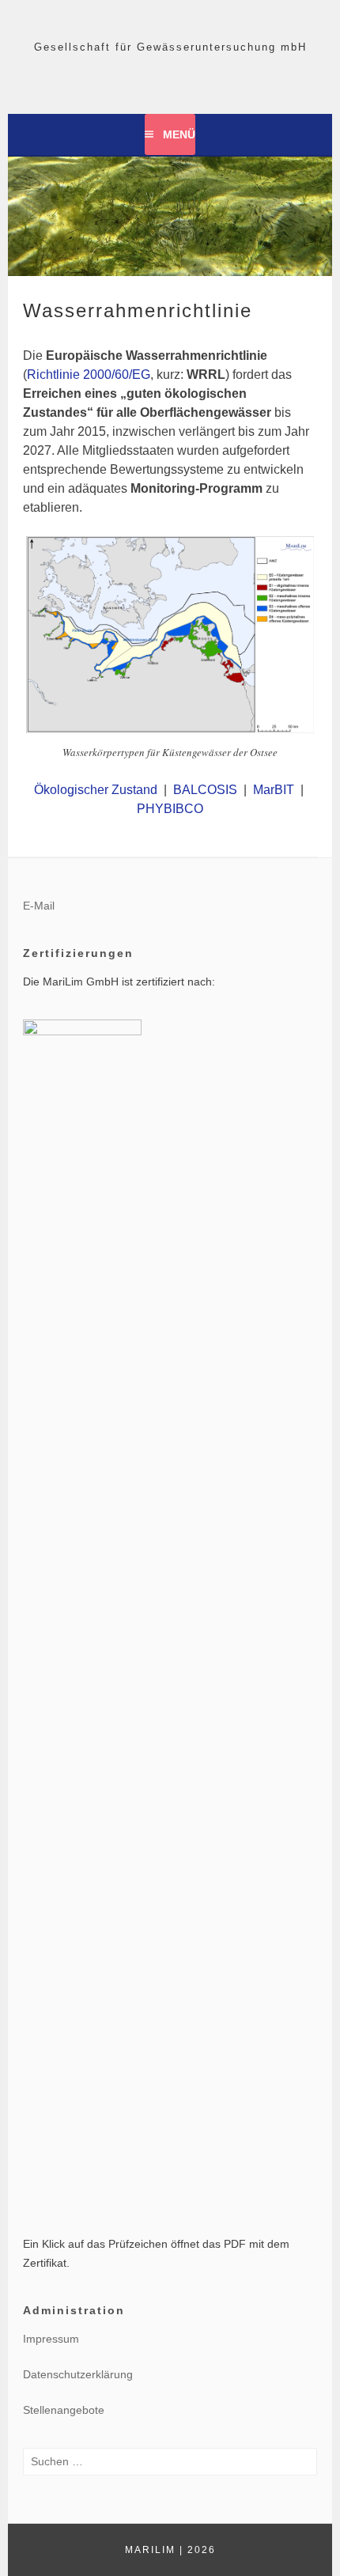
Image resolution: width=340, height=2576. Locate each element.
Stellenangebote (64, 2410)
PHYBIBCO (170, 809)
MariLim (150, 2550)
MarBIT (274, 790)
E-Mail (39, 906)
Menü (179, 134)
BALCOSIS (205, 790)
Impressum (51, 2339)
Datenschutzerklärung (78, 2374)
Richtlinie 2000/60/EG (89, 374)
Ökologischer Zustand (96, 790)
